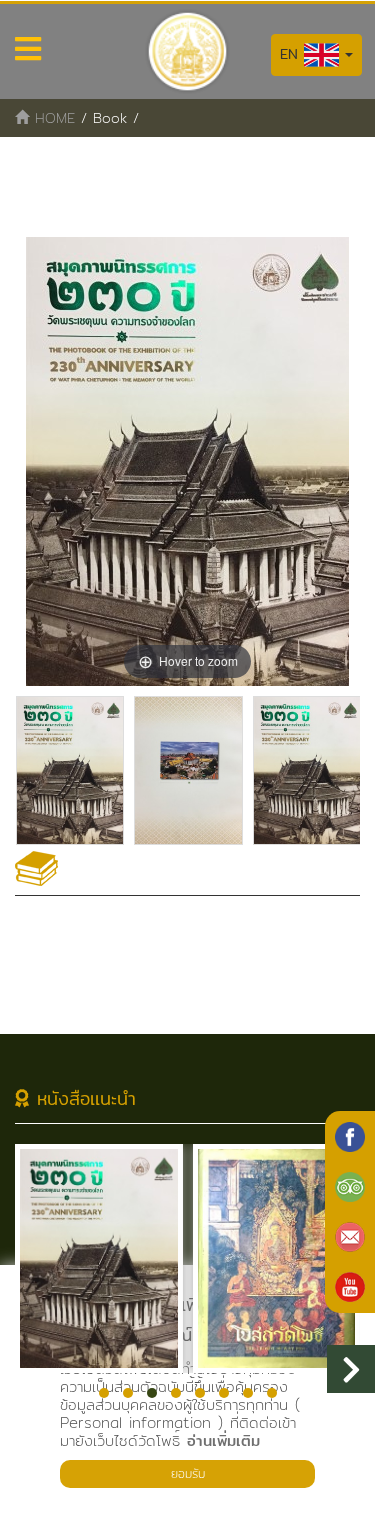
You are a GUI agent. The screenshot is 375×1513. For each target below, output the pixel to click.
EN (292, 54)
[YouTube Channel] (350, 1287)
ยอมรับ (188, 1473)
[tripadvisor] (350, 1187)
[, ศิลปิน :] (70, 771)
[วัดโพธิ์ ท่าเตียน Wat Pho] (350, 1137)
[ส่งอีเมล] (350, 1237)
